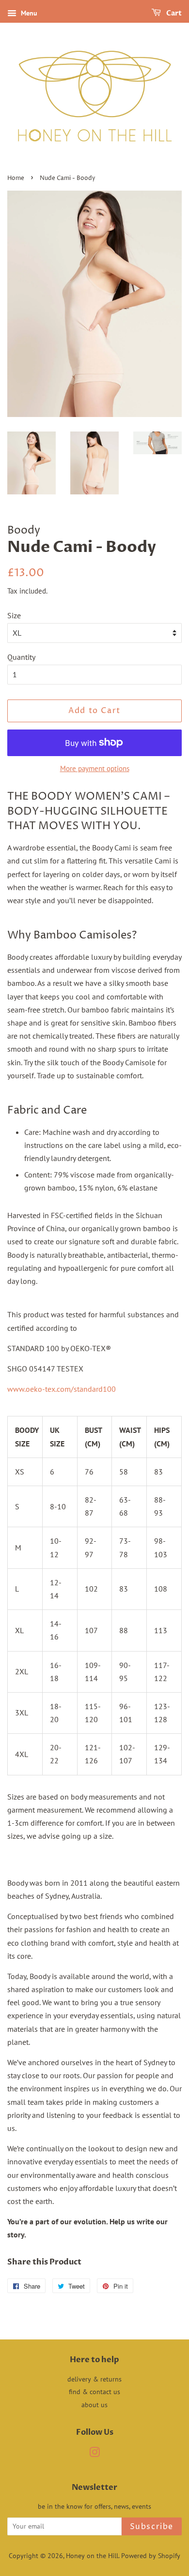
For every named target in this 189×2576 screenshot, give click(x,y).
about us (94, 2405)
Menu (28, 13)
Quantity (21, 657)
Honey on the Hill (92, 2556)
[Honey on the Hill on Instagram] (94, 2454)
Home (16, 178)
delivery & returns (94, 2379)
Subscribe (152, 2527)
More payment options (95, 768)
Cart (173, 13)
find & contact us (94, 2392)
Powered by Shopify (151, 2556)
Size (14, 615)
